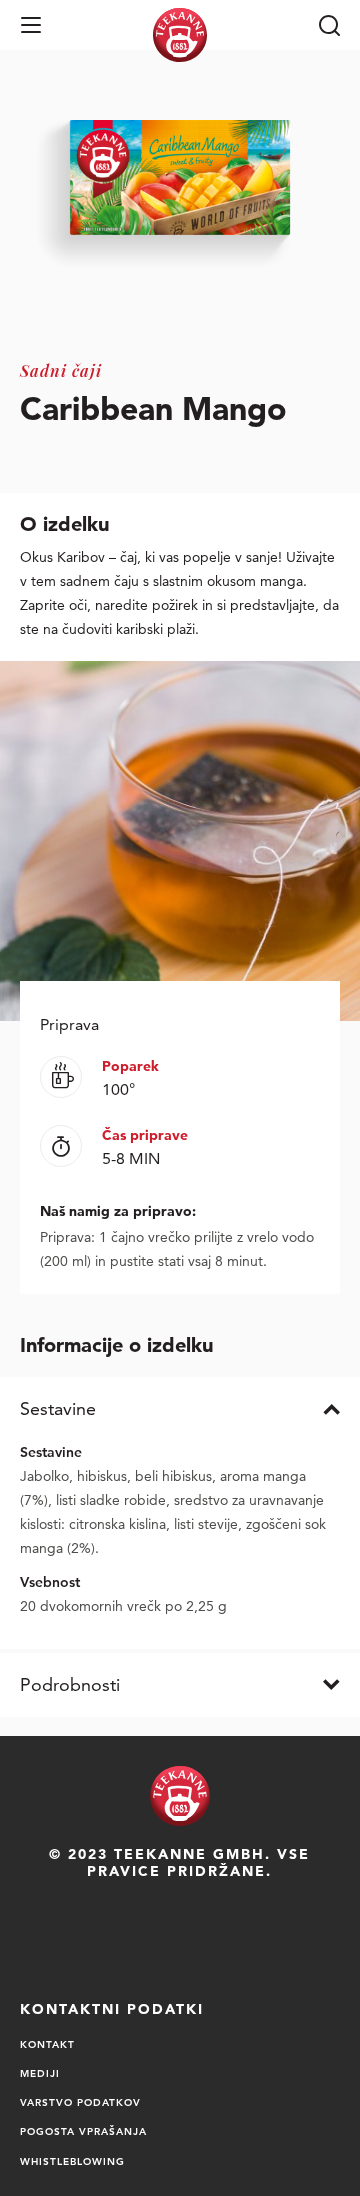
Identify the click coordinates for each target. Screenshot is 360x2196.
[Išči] (329, 25)
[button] (31, 25)
